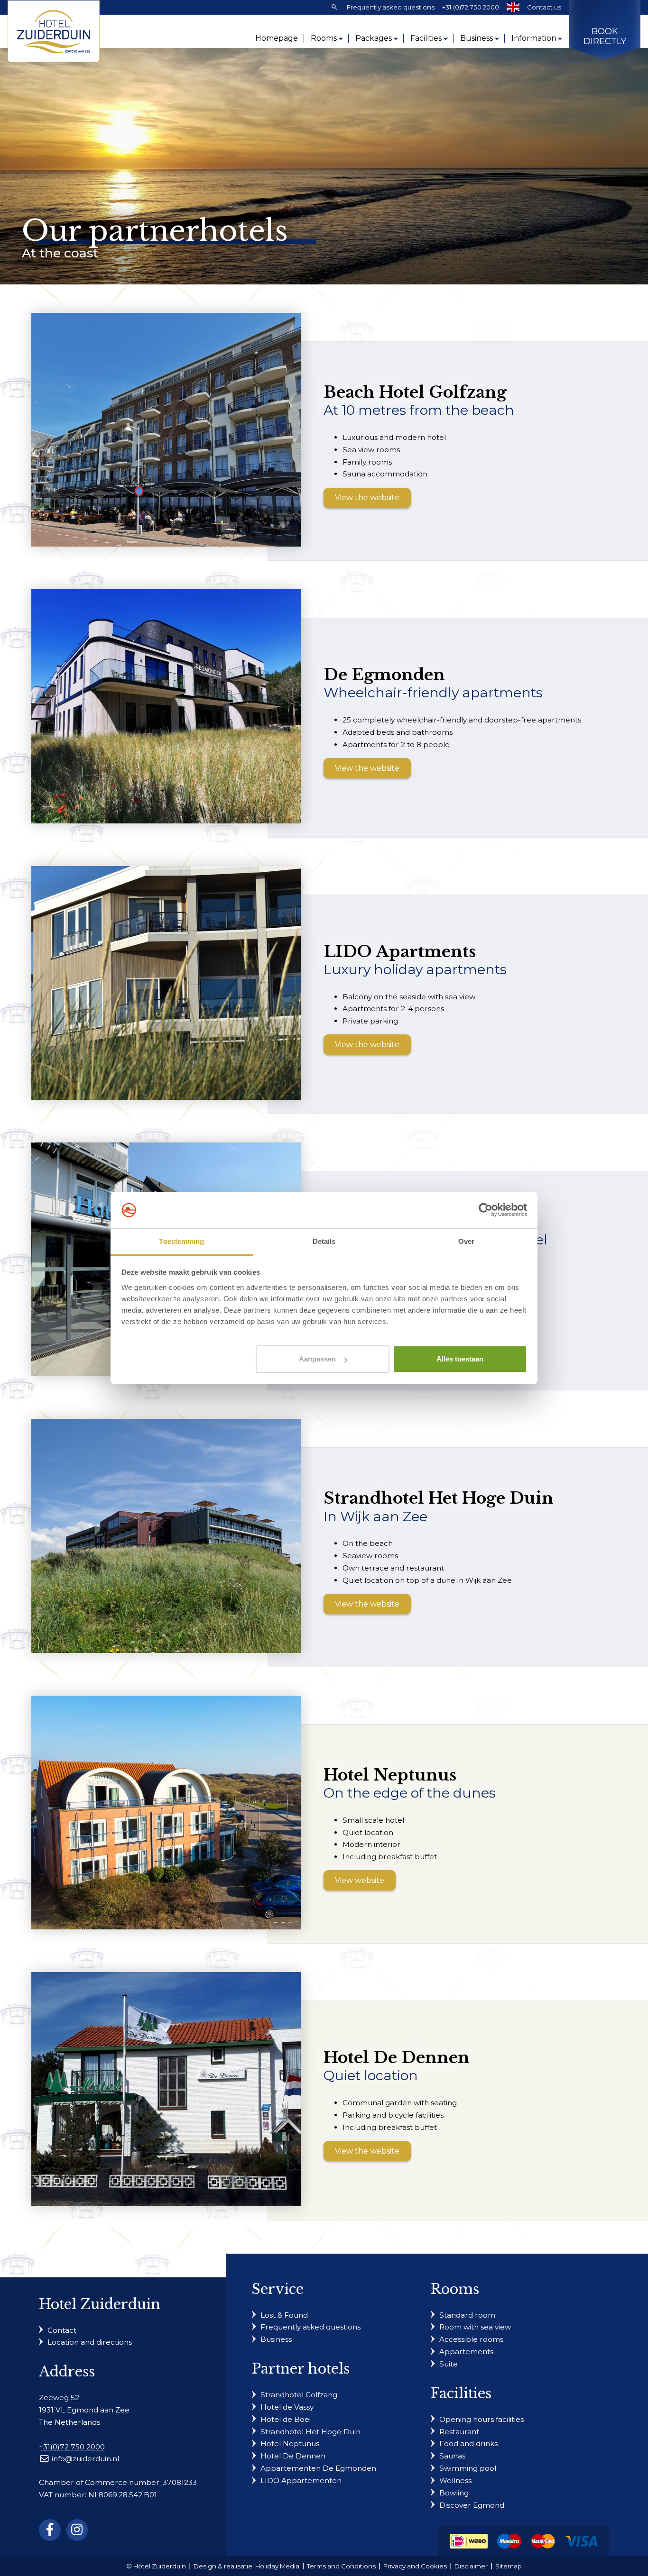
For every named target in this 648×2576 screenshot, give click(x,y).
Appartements (466, 2352)
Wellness (455, 2480)
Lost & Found (284, 2315)
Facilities (426, 38)
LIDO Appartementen (301, 2480)
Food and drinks (468, 2444)
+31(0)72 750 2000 (72, 2446)
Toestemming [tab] (181, 1241)
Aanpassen (317, 1359)
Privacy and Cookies (415, 2566)
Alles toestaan (460, 1359)
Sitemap (509, 2566)
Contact (62, 2330)
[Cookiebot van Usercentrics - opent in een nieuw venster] (486, 1210)
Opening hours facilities (481, 2419)
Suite (449, 2364)
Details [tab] (324, 1241)
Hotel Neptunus (290, 2444)
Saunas (452, 2456)
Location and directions (90, 2342)
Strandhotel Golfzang (299, 2395)
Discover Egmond (472, 2505)
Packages (374, 38)
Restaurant (459, 2431)
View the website (367, 498)
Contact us (544, 7)
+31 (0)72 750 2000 (471, 7)
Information (534, 38)
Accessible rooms (471, 2339)
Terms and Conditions (341, 2566)
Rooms (324, 38)
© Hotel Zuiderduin (156, 2566)
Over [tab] (466, 1241)
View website (360, 1880)
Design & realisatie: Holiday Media (246, 2566)
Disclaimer (471, 2566)
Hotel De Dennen (293, 2456)
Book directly (605, 37)
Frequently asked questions (391, 7)
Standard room (467, 2315)
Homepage (277, 38)
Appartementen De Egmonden (318, 2468)
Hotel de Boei (286, 2419)
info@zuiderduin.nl (85, 2459)
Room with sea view (475, 2327)
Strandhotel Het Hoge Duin (310, 2431)
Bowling (454, 2492)
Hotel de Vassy (287, 2407)
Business (477, 38)
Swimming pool (468, 2468)
